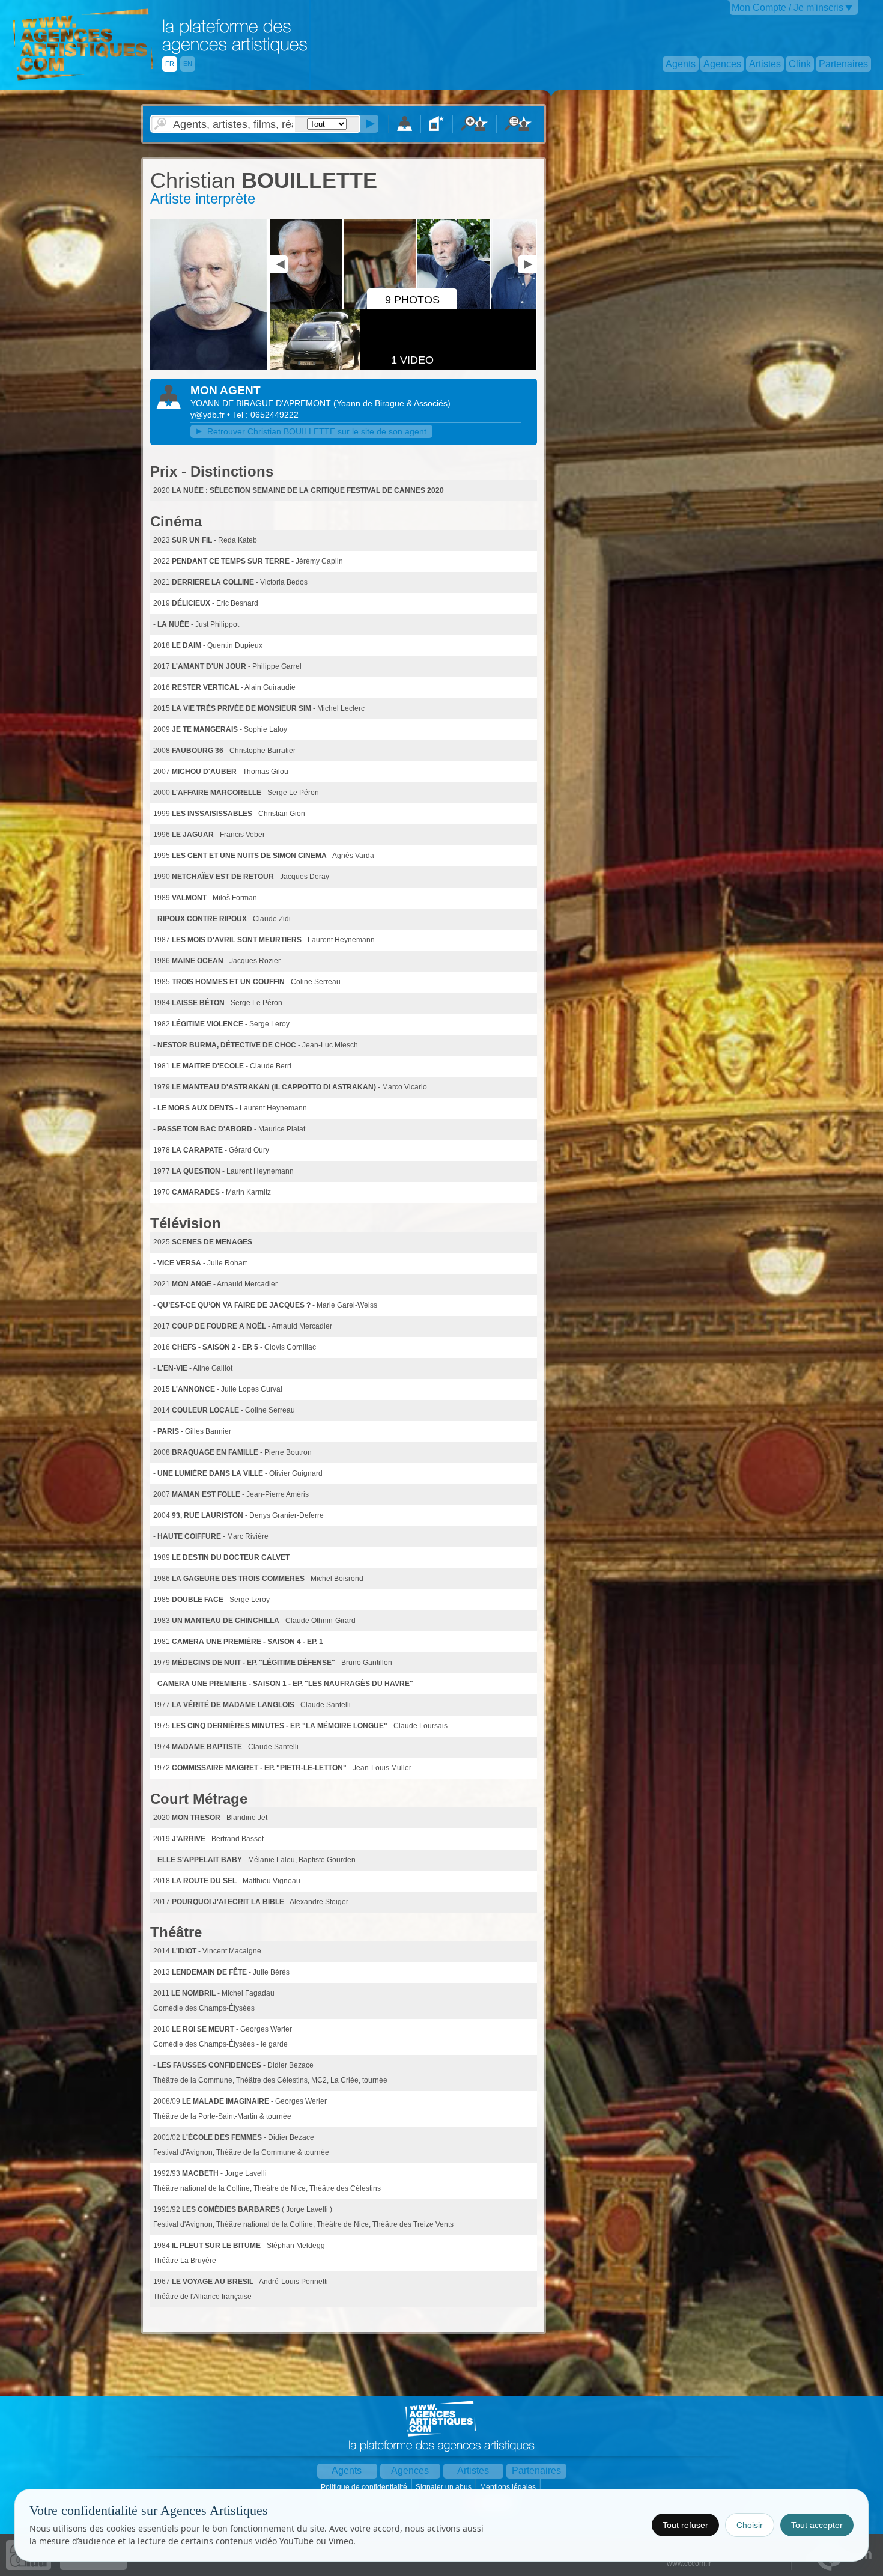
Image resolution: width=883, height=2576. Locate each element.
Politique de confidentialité (365, 2487)
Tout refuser (685, 2525)
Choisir (750, 2525)
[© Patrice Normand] (208, 367)
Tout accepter (817, 2525)
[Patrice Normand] (477, 307)
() (392, 403)
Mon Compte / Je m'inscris (787, 8)
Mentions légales (509, 2487)
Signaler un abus (445, 2487)
